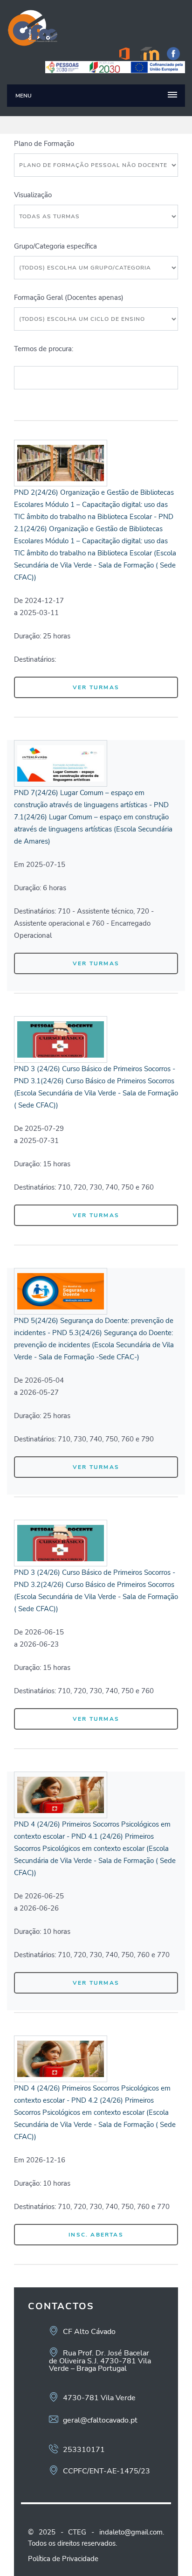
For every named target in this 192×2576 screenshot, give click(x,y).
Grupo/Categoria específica (55, 246)
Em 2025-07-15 (40, 865)
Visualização (33, 195)
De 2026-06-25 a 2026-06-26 (39, 1902)
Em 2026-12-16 (40, 2160)
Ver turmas (96, 687)
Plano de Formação (44, 144)
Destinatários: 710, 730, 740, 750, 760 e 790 (84, 1439)
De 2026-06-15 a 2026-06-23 (39, 1638)
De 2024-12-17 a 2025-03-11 (39, 607)
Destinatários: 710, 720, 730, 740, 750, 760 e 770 (92, 1955)
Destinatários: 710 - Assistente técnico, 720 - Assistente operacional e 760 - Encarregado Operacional (84, 923)
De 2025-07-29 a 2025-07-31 (39, 1135)
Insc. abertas (96, 2235)
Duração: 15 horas (42, 1164)
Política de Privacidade (63, 2559)
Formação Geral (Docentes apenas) (69, 298)
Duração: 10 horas (42, 1932)
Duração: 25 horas (42, 636)
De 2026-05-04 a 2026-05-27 (39, 1386)
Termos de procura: (44, 349)
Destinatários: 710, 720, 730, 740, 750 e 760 (84, 1187)
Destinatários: (35, 659)
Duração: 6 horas (40, 888)
